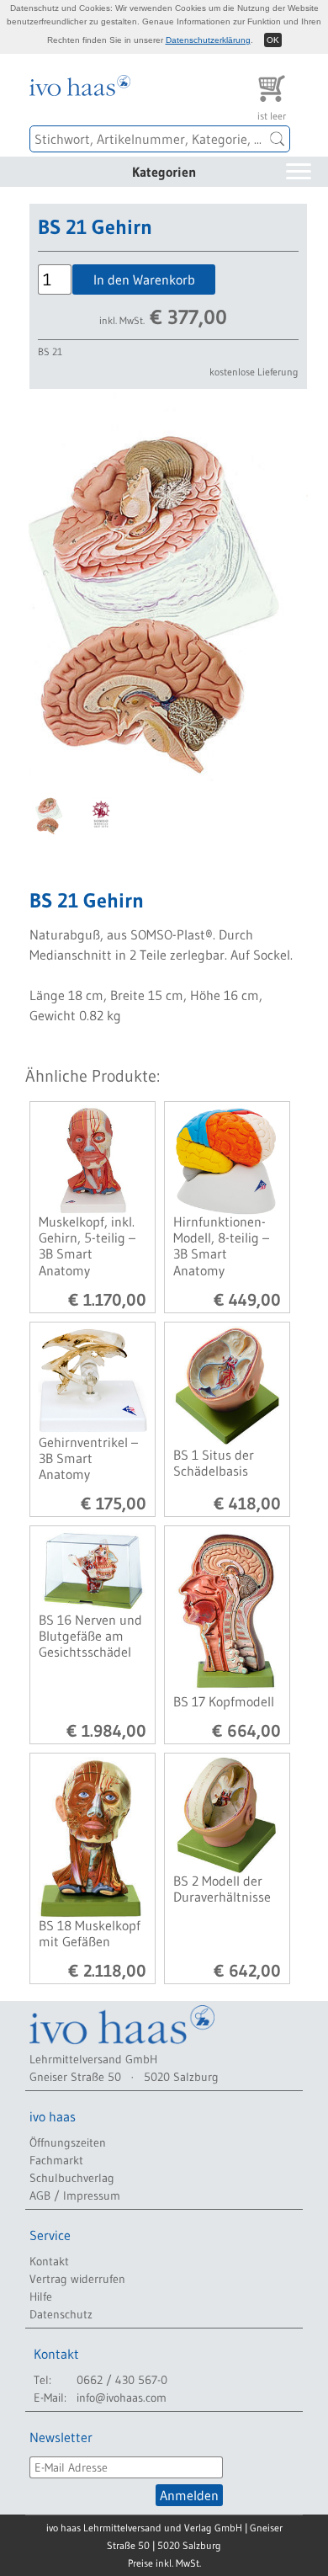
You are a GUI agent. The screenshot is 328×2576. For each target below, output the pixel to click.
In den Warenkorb (144, 279)
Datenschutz (61, 2314)
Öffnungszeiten (68, 2142)
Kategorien (164, 172)
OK (273, 40)
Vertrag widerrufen (77, 2279)
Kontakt (49, 2261)
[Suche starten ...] (278, 139)
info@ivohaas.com (122, 2398)
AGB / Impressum (75, 2195)
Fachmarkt (56, 2160)
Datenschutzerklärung (208, 40)
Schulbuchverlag (72, 2178)
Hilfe (41, 2297)
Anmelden (189, 2495)
